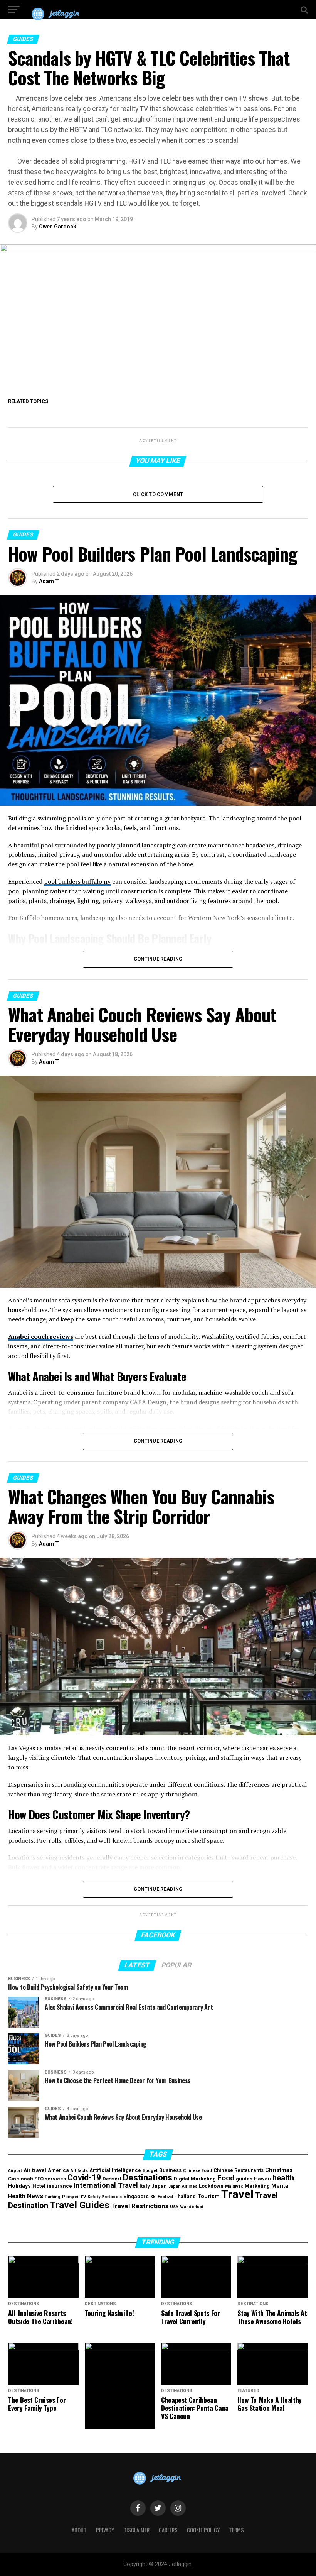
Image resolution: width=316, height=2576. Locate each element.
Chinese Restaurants (239, 2170)
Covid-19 (84, 2178)
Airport (15, 2171)
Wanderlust (192, 2207)
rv (83, 2196)
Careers (168, 2530)
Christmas (279, 2170)
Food (226, 2178)
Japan (159, 2186)
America (58, 2170)
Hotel (39, 2186)
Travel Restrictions (140, 2206)
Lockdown (211, 2186)
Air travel (35, 2170)
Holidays (19, 2186)
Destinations (148, 2177)
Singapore (136, 2196)
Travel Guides (80, 2205)
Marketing (257, 2186)
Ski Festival (162, 2197)
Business (170, 2170)
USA (174, 2207)
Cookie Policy (203, 2530)
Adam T (49, 581)
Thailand (185, 2196)
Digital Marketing (195, 2179)
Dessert (112, 2179)
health (283, 2178)
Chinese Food (197, 2171)
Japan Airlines (183, 2186)
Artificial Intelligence (115, 2170)
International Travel (106, 2185)
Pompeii (71, 2197)
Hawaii (262, 2179)
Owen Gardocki (58, 227)
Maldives (234, 2186)
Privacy (105, 2530)
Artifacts (79, 2171)
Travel (237, 2194)
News (35, 2196)
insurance (60, 2186)
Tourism (208, 2196)
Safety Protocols (105, 2197)
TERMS (236, 2530)
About (79, 2530)
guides (244, 2179)
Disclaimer (136, 2530)
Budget (150, 2171)
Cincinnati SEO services (37, 2179)
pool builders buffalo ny (77, 881)
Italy (145, 2186)
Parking (53, 2197)
